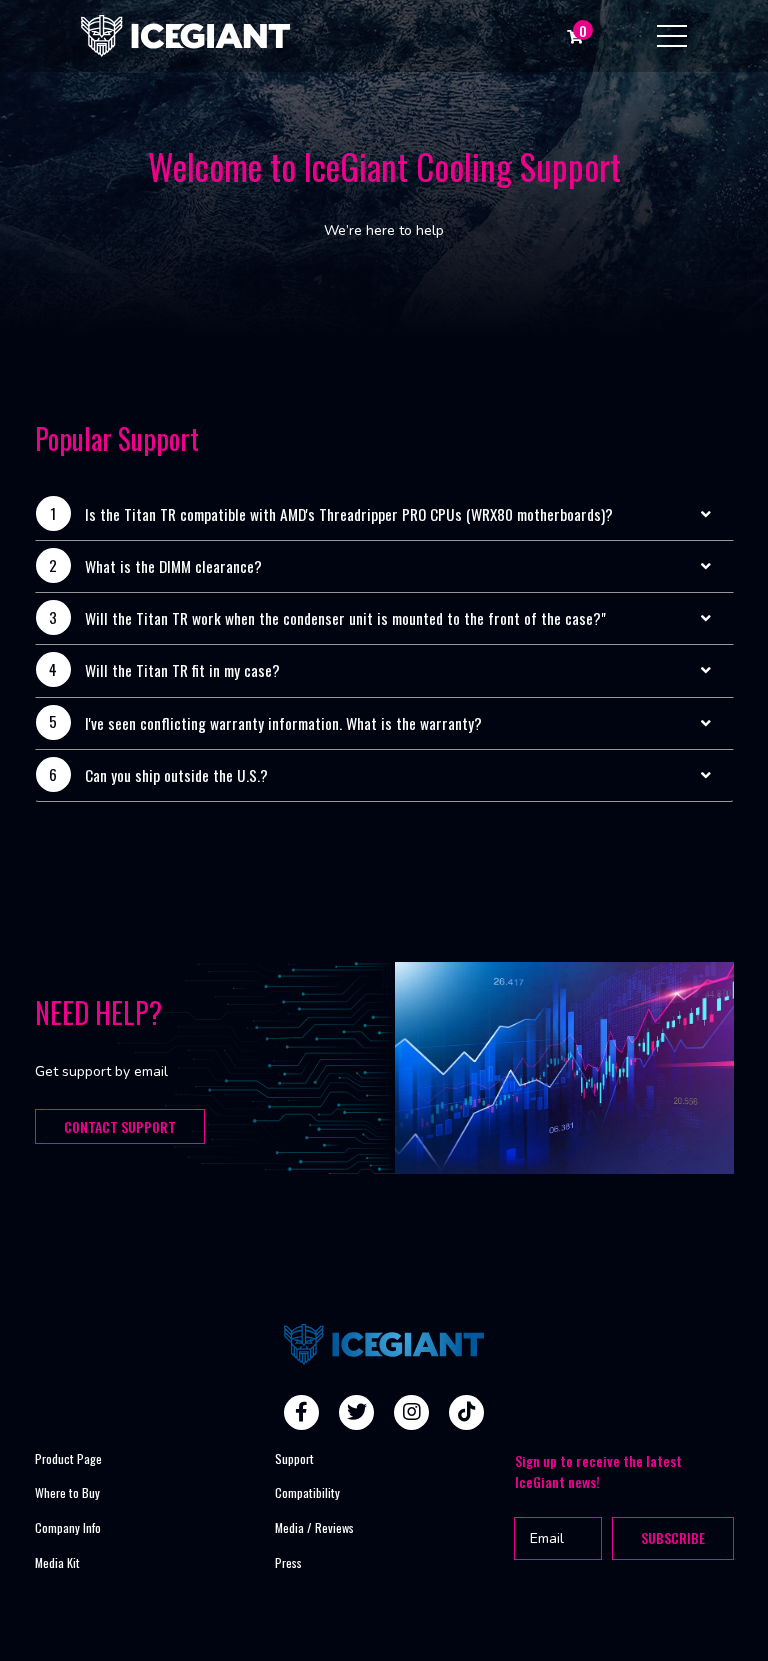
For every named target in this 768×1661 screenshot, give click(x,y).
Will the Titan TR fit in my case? (182, 670)
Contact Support (120, 1126)
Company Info (68, 1527)
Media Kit (57, 1562)
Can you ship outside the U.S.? (176, 775)
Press (288, 1562)
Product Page (68, 1458)
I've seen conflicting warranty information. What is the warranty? (283, 723)
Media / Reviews (314, 1527)
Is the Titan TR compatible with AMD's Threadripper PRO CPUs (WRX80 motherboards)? (349, 514)
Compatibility (307, 1492)
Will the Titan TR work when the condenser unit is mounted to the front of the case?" (345, 618)
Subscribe (673, 1537)
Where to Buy (67, 1492)
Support (294, 1458)
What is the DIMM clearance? (173, 566)
